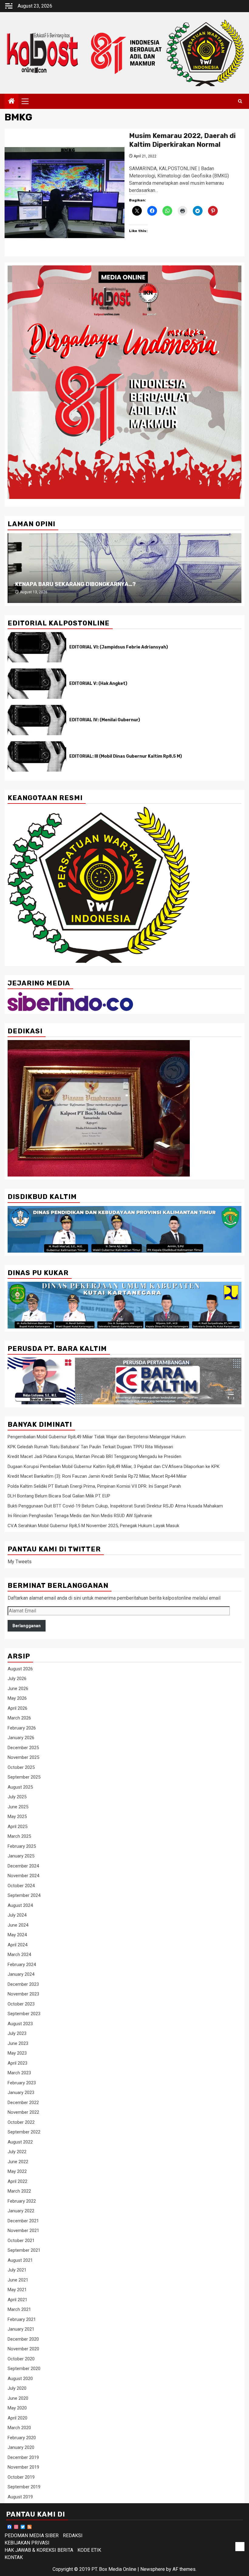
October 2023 (21, 2004)
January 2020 (21, 2447)
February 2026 (22, 1728)
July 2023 (17, 2033)
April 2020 (17, 2418)
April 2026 (17, 1708)
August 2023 (20, 2024)
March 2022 (19, 2191)
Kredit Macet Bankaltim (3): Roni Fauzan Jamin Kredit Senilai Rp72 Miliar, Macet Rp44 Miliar (97, 1476)
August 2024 (20, 1905)
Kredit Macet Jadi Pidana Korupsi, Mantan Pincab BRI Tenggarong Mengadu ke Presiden (94, 1456)
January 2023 (21, 2093)
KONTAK (14, 2557)
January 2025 (21, 1856)
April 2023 (17, 2063)
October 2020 (21, 2359)
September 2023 (24, 2014)
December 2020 (23, 2339)
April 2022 (17, 2181)
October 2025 (21, 1767)
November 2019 (23, 2467)
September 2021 (24, 2250)
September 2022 (24, 2132)
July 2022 (17, 2152)
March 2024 (19, 1955)
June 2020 (18, 2398)
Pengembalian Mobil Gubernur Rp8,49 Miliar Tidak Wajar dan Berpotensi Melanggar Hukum (97, 1437)
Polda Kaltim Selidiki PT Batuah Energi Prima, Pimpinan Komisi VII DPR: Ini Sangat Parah (94, 1486)
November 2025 (23, 1757)
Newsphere (153, 2569)
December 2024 (23, 1866)
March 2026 (19, 1718)
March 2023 (19, 2073)
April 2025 (17, 1827)
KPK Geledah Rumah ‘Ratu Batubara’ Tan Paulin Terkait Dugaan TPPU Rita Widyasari (90, 1447)
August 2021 (20, 2260)
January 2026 (21, 1738)
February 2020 (22, 2438)
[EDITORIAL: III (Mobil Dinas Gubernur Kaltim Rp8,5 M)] (37, 756)
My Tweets (20, 1562)
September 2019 (24, 2487)
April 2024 (17, 1945)
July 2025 (17, 1797)
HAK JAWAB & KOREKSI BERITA (39, 2550)
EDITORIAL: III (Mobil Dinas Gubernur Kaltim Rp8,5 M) (126, 756)
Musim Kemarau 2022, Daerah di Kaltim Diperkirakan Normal (182, 140)
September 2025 (24, 1777)
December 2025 (23, 1748)
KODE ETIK (89, 2550)
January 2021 (21, 2329)
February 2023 (22, 2083)
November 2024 (23, 1876)
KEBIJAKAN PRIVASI (27, 2543)
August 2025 (20, 1787)
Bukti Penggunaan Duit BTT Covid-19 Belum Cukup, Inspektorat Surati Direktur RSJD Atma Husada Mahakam (115, 1506)
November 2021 (23, 2231)
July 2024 (17, 1915)
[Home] (12, 102)
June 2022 (18, 2162)
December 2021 (23, 2221)
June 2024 (18, 1925)
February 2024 (22, 1965)
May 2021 (17, 2290)
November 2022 (23, 2112)
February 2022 (22, 2201)
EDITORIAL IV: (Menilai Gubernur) (105, 720)
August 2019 (20, 2497)
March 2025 (19, 1836)
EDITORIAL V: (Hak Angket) (98, 684)
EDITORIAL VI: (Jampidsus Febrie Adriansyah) (119, 647)
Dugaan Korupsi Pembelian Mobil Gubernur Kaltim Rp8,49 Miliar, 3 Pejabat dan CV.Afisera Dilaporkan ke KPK (114, 1466)
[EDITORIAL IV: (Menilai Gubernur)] (37, 720)
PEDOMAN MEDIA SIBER (32, 2536)
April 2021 (17, 2300)
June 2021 (18, 2280)
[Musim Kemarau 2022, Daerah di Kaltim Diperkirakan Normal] (65, 193)
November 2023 (23, 1994)
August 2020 (20, 2379)
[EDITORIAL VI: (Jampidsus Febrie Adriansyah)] (37, 647)
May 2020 (17, 2408)
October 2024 (21, 1886)
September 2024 (24, 1895)
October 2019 (21, 2477)
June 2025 (18, 1807)
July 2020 (17, 2388)
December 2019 (23, 2457)
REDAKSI (73, 2536)
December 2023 (23, 1984)
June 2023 (18, 2043)
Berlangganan (27, 1626)
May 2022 (17, 2171)
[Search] (240, 101)
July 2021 (17, 2270)
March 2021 (19, 2309)
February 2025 (22, 1846)
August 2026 (20, 1669)
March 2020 (19, 2428)
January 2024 (21, 1974)
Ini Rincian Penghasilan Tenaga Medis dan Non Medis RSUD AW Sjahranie (80, 1516)
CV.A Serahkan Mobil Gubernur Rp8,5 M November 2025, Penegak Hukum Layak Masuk (93, 1526)
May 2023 (17, 2053)
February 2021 (22, 2319)
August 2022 (20, 2142)
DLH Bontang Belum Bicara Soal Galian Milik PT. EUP (59, 1496)
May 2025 (17, 1817)
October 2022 (21, 2122)
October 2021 (21, 2241)
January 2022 (21, 2211)
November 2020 (23, 2349)
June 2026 (18, 1689)
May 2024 (17, 1935)
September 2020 (24, 2369)
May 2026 (17, 1698)
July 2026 (17, 1679)
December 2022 (23, 2103)
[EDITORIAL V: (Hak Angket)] (37, 684)
